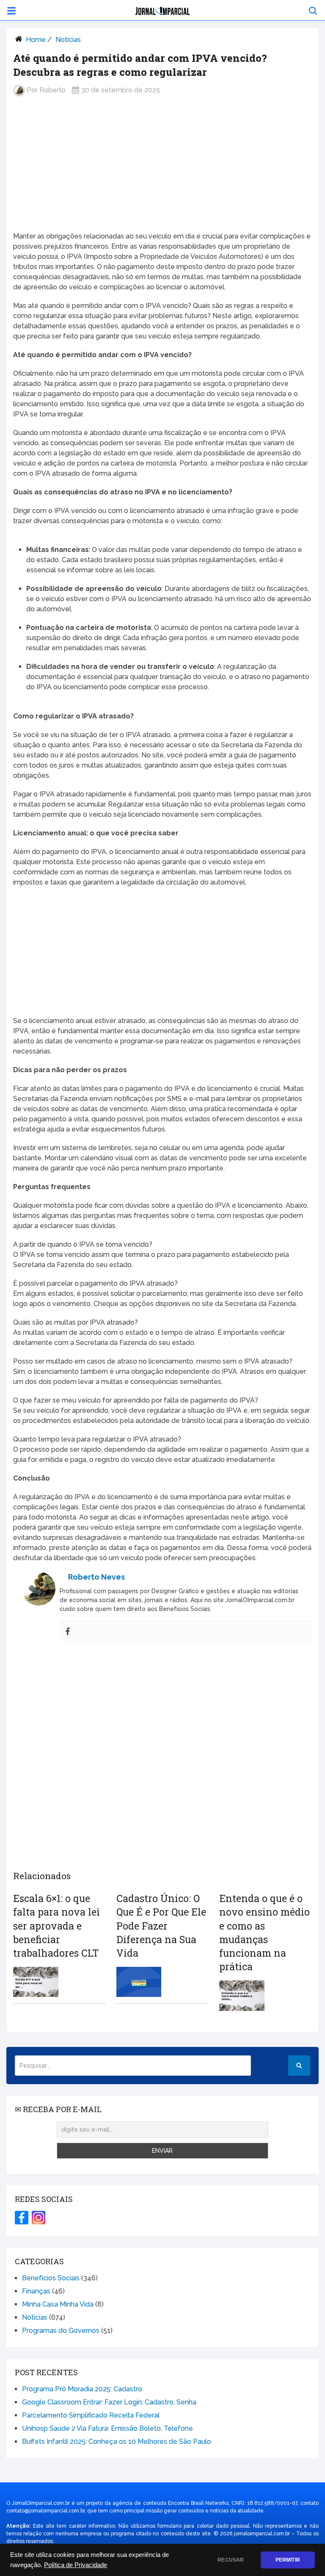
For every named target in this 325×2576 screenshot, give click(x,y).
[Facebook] (68, 1632)
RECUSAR (231, 2560)
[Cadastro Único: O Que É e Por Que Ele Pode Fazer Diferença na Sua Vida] (139, 1982)
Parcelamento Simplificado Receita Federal (91, 2415)
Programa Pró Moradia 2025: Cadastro (82, 2389)
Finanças (36, 2291)
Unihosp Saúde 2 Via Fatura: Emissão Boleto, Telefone (107, 2428)
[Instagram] (39, 2218)
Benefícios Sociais (51, 2278)
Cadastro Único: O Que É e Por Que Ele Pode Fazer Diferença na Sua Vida (161, 1926)
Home (36, 40)
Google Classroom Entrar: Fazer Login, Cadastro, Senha (109, 2402)
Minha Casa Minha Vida (58, 2304)
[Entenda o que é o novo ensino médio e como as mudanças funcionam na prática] (242, 1995)
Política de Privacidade (76, 2565)
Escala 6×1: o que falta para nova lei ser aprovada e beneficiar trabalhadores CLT (56, 1926)
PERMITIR (288, 2560)
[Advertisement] (162, 171)
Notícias (68, 40)
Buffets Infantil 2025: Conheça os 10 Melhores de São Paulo (117, 2442)
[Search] (299, 2066)
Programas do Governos (61, 2331)
